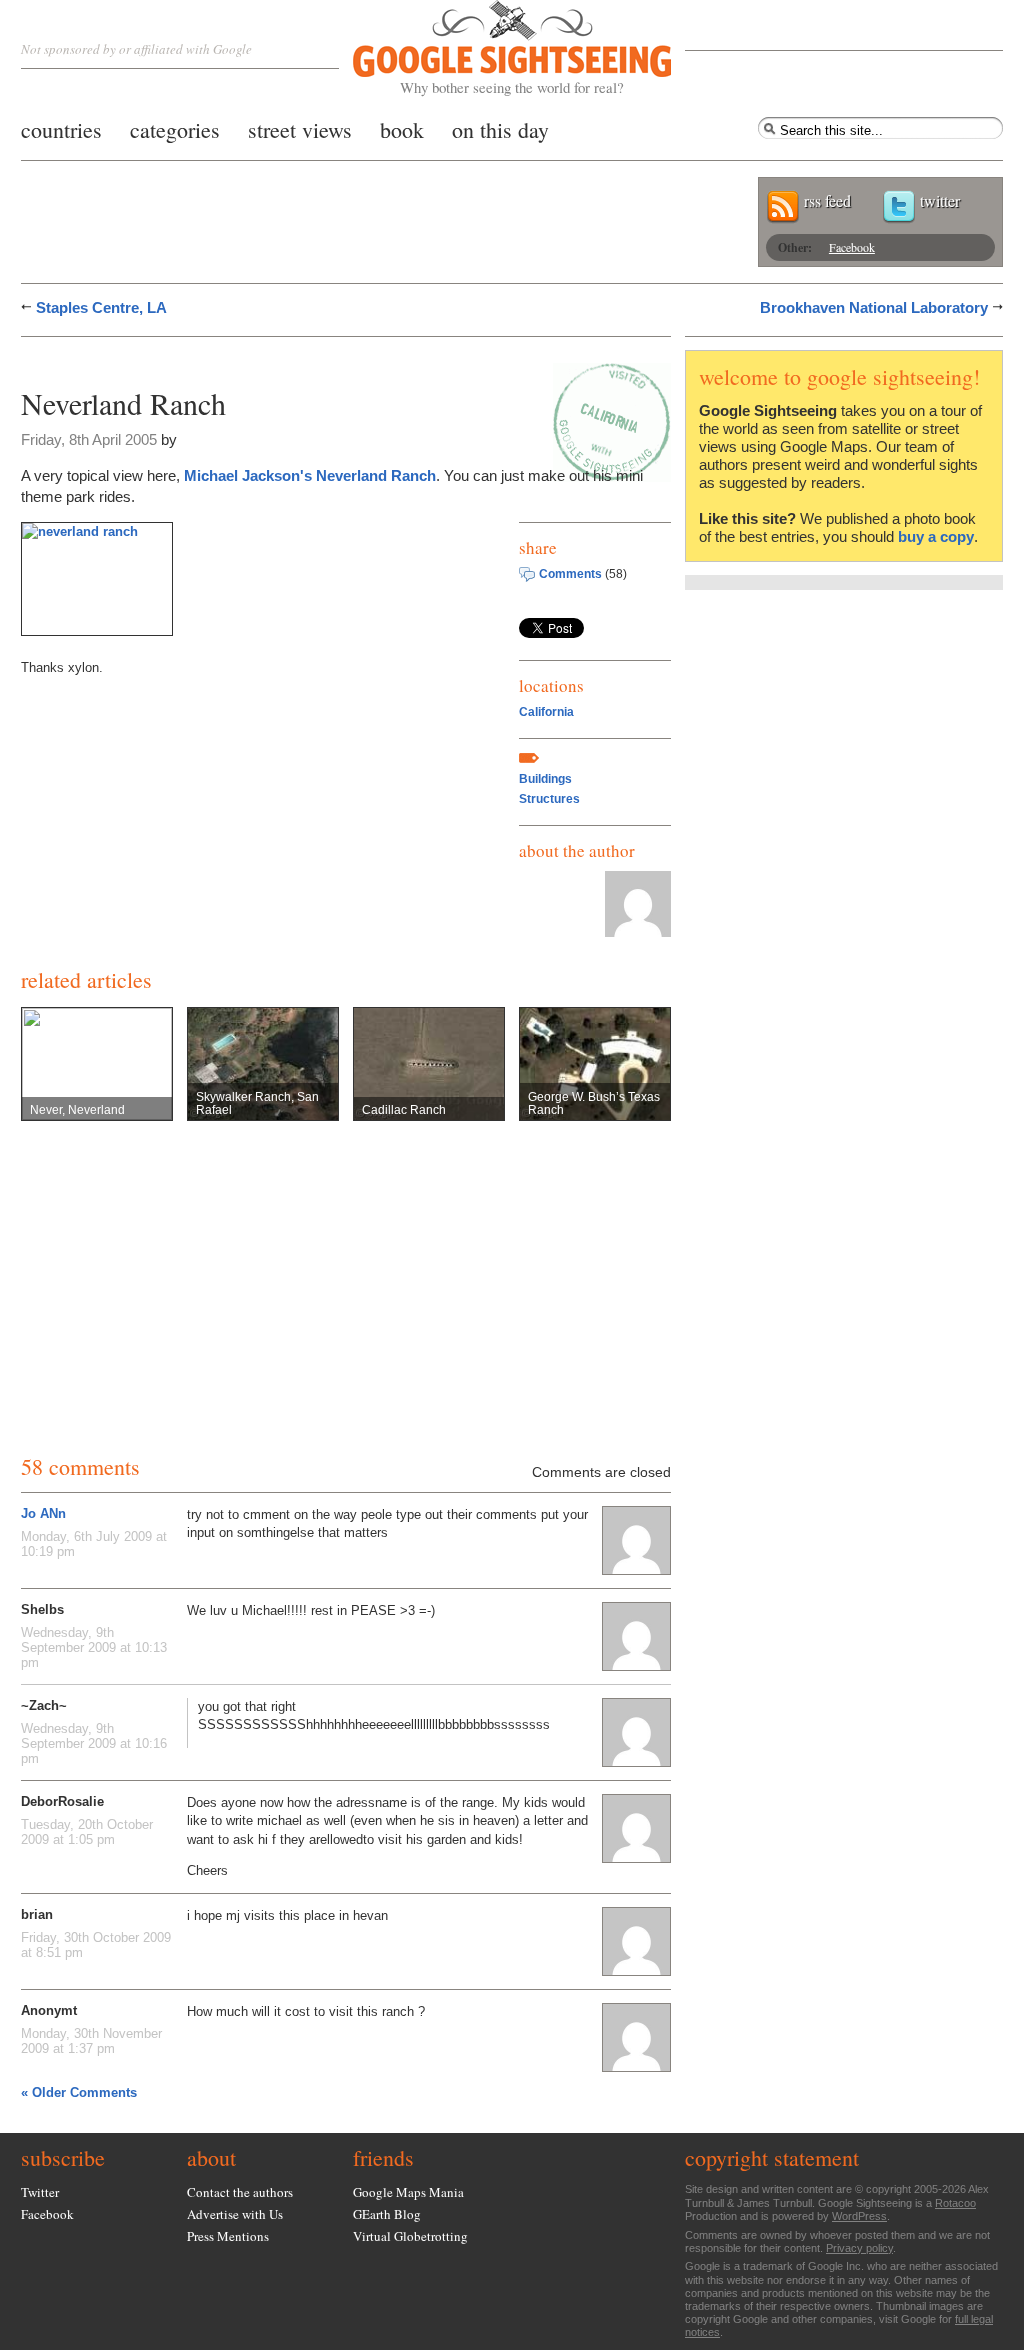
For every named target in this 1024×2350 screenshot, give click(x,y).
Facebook (852, 247)
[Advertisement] (255, 357)
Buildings (545, 779)
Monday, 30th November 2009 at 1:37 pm (91, 2041)
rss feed (827, 200)
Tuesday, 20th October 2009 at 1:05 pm (87, 1832)
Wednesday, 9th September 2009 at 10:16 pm (94, 1743)
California (546, 712)
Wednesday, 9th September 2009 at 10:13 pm (94, 1647)
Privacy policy (859, 2248)
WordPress (859, 2216)
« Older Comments (79, 2092)
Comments (570, 574)
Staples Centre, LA (101, 307)
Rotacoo (955, 2203)
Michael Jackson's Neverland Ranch (310, 475)
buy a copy (936, 536)
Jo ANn (43, 1513)
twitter (940, 200)
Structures (549, 799)
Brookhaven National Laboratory (874, 307)
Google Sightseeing (488, 48)
